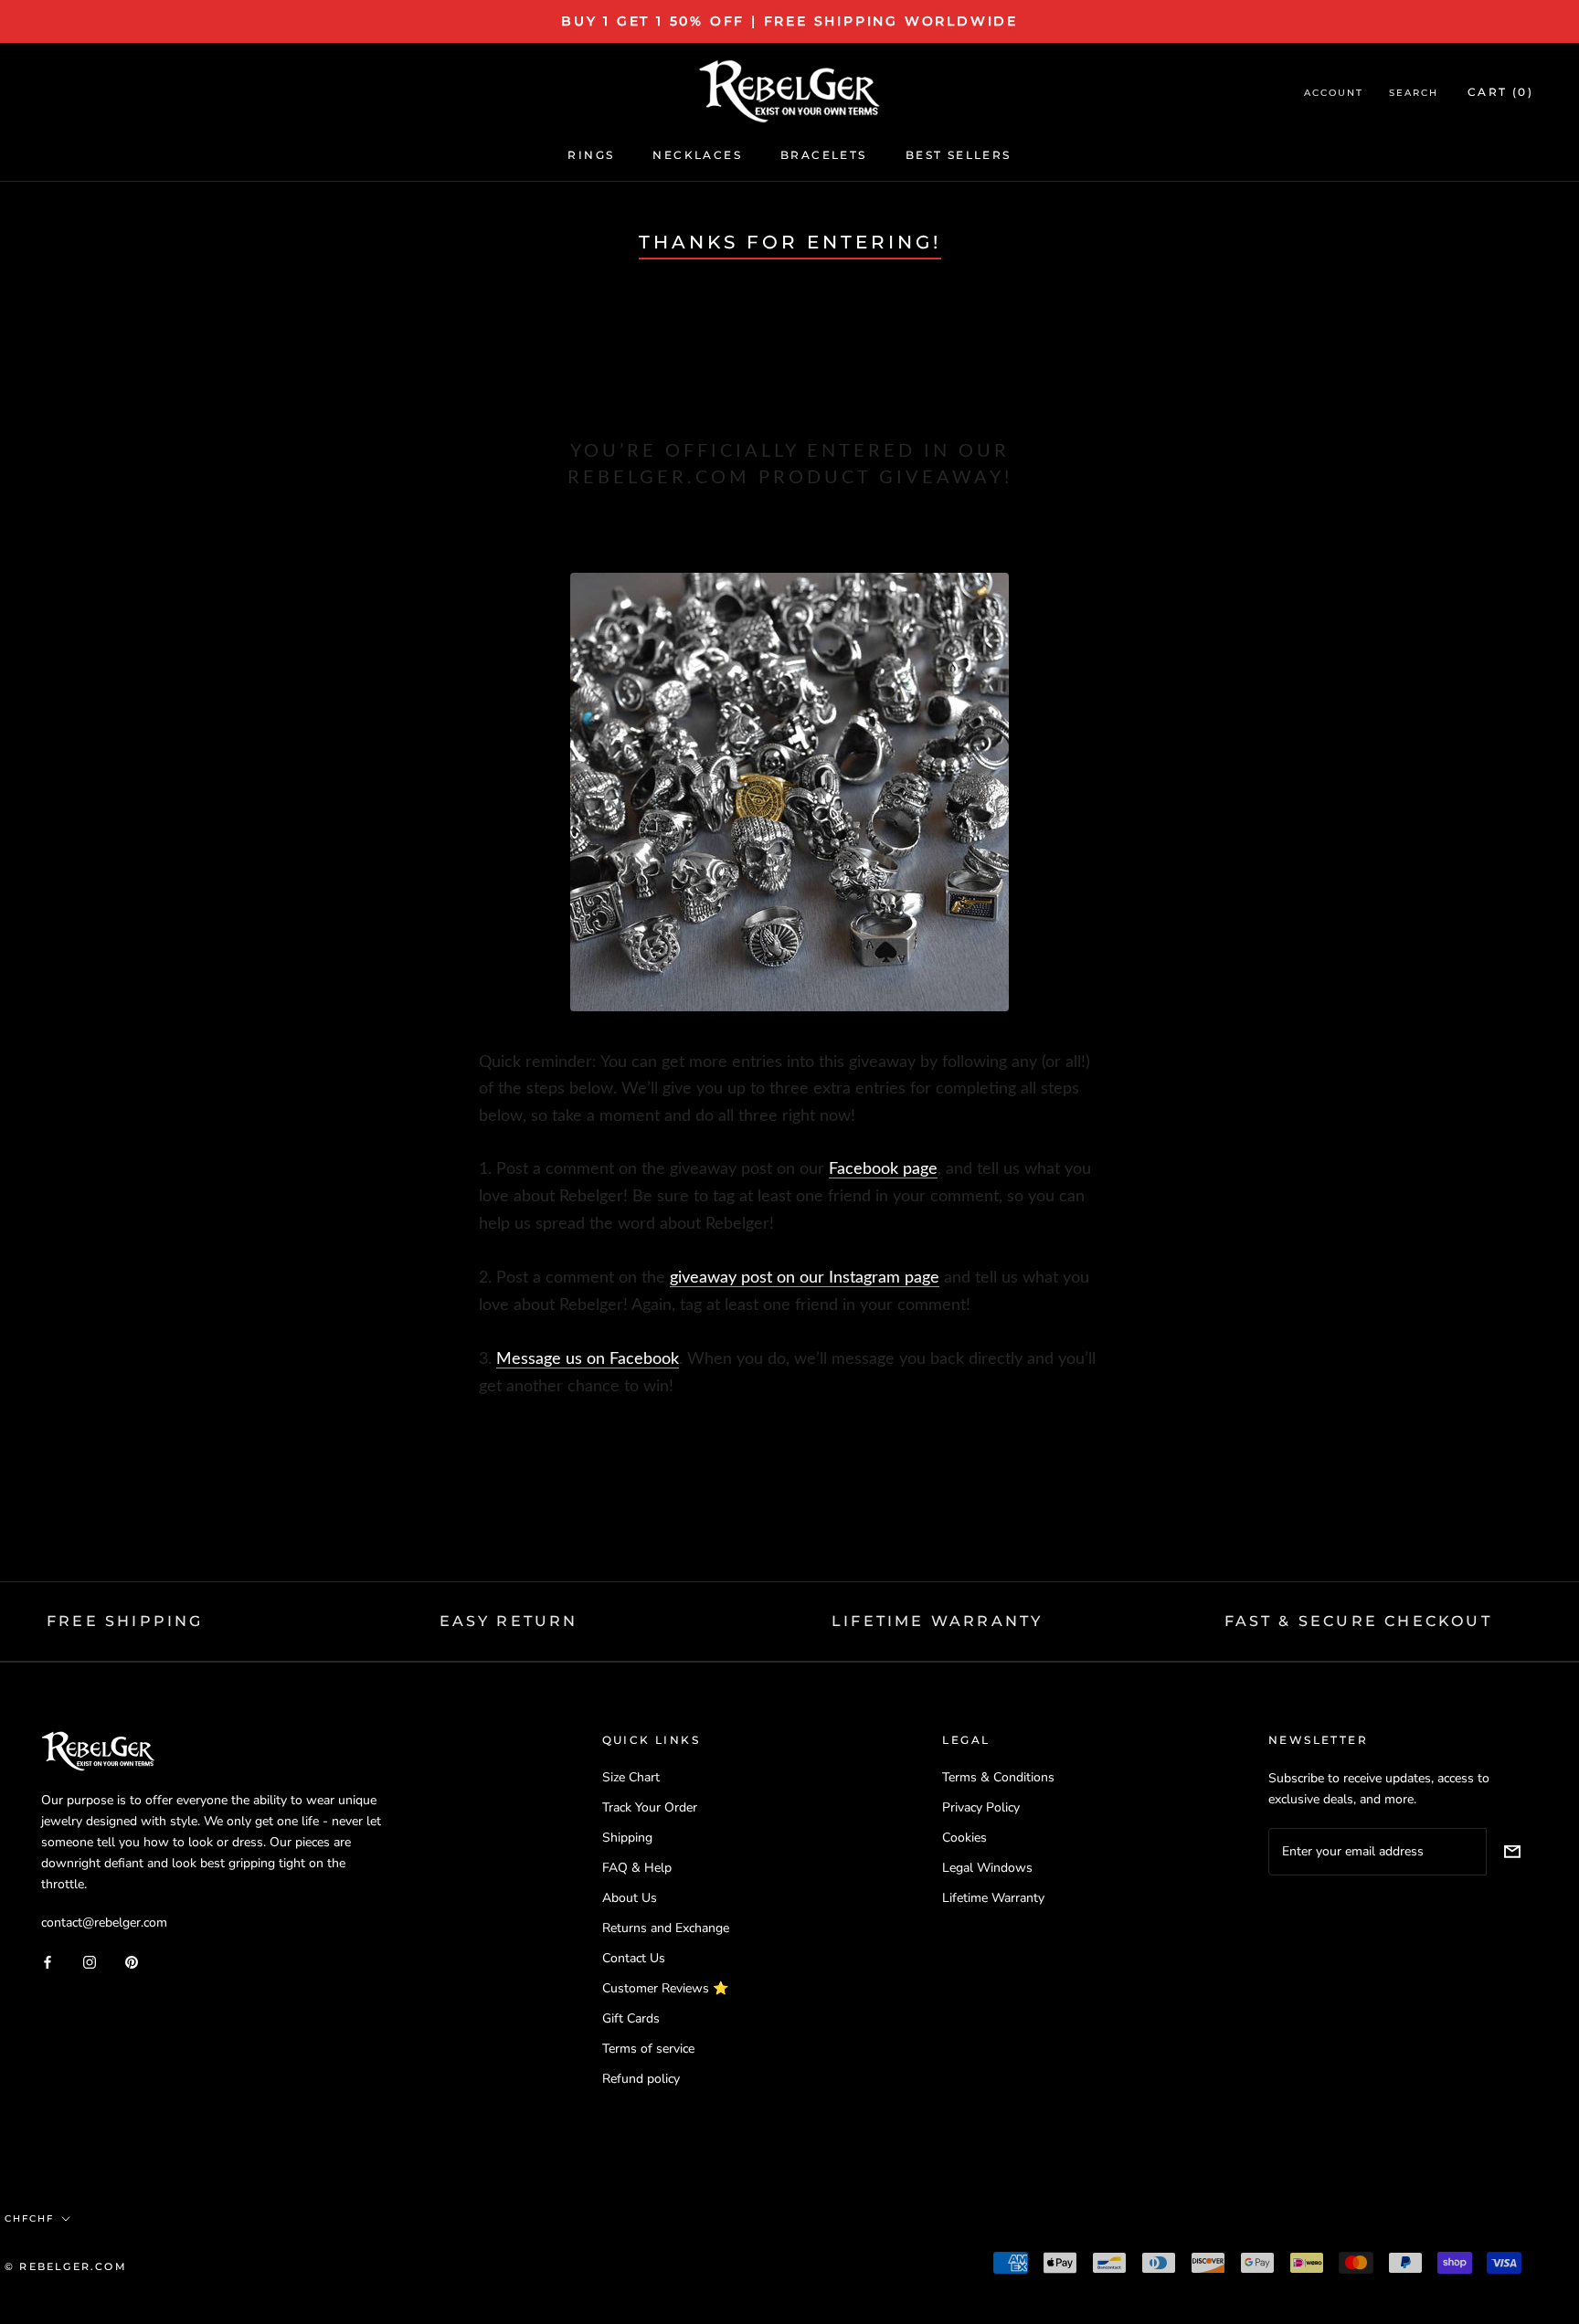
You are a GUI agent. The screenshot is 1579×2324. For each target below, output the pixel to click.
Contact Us (634, 1958)
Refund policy (641, 2079)
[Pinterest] (132, 1961)
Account (1334, 93)
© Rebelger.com (66, 2266)
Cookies (964, 1838)
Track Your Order (650, 1807)
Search (1414, 93)
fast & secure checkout (1358, 1621)
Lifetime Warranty (993, 1898)
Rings (591, 155)
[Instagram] (90, 1961)
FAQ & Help (637, 1868)
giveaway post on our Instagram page (805, 1278)
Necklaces (697, 155)
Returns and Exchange (666, 1928)
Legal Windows (987, 1868)
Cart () (1500, 92)
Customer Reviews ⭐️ (665, 1988)
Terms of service (648, 2049)
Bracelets (824, 155)
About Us (630, 1898)
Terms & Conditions (998, 1777)
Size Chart (631, 1777)
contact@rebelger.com (104, 1923)
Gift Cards (631, 2018)
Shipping (627, 1838)
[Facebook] (48, 1961)
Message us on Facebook (588, 1359)
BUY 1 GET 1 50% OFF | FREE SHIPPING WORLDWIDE (789, 21)
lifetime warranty (937, 1621)
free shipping (125, 1621)
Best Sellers (959, 155)
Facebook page (883, 1169)
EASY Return (509, 1621)
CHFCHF (29, 2218)
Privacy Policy (981, 1807)
